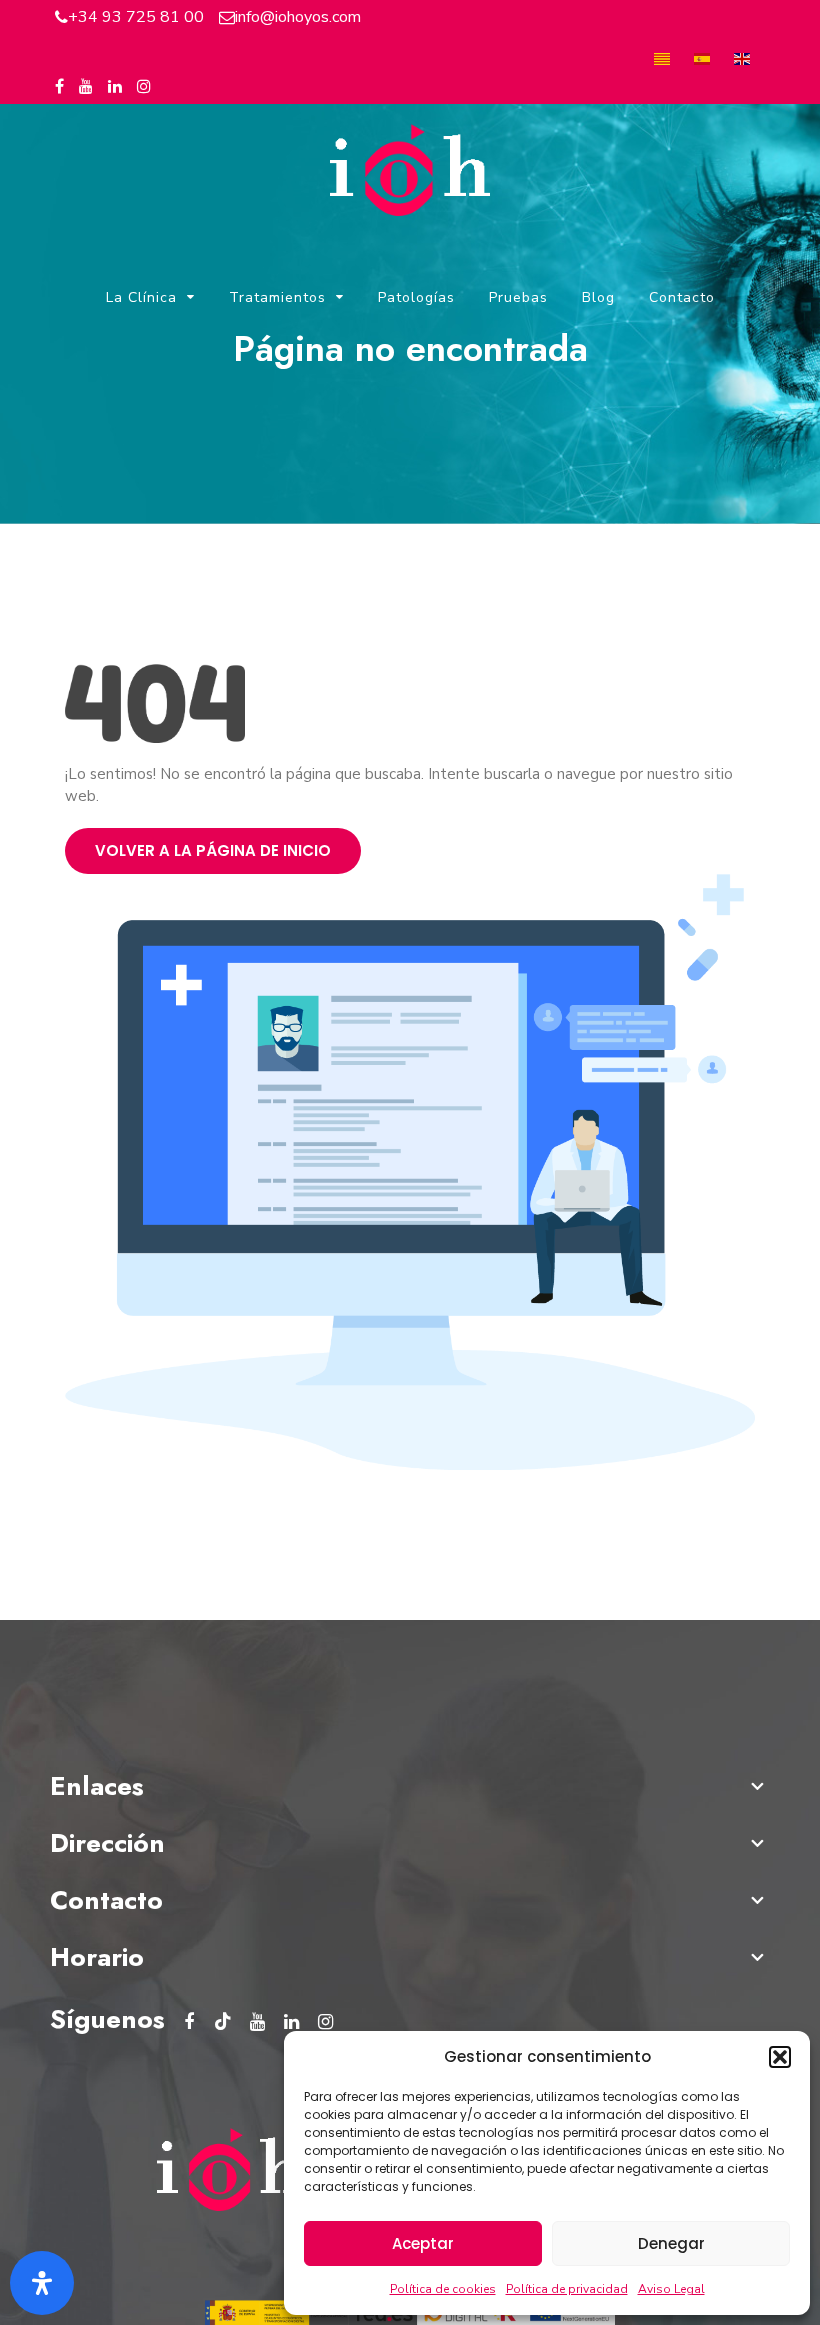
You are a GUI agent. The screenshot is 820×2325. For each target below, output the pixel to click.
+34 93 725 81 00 (136, 17)
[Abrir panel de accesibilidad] (42, 2283)
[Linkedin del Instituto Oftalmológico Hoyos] (115, 87)
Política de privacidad (567, 2289)
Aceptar (423, 2243)
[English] (742, 58)
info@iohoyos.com (298, 17)
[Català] (662, 58)
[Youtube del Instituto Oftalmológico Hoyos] (86, 87)
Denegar (671, 2243)
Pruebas (518, 297)
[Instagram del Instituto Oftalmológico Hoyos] (144, 87)
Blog (598, 297)
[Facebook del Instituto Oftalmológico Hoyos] (59, 87)
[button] (780, 2057)
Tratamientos (277, 297)
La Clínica (141, 297)
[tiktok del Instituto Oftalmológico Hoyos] (223, 2022)
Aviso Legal (671, 2289)
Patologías (416, 297)
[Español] (702, 58)
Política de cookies (443, 2289)
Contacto (682, 297)
